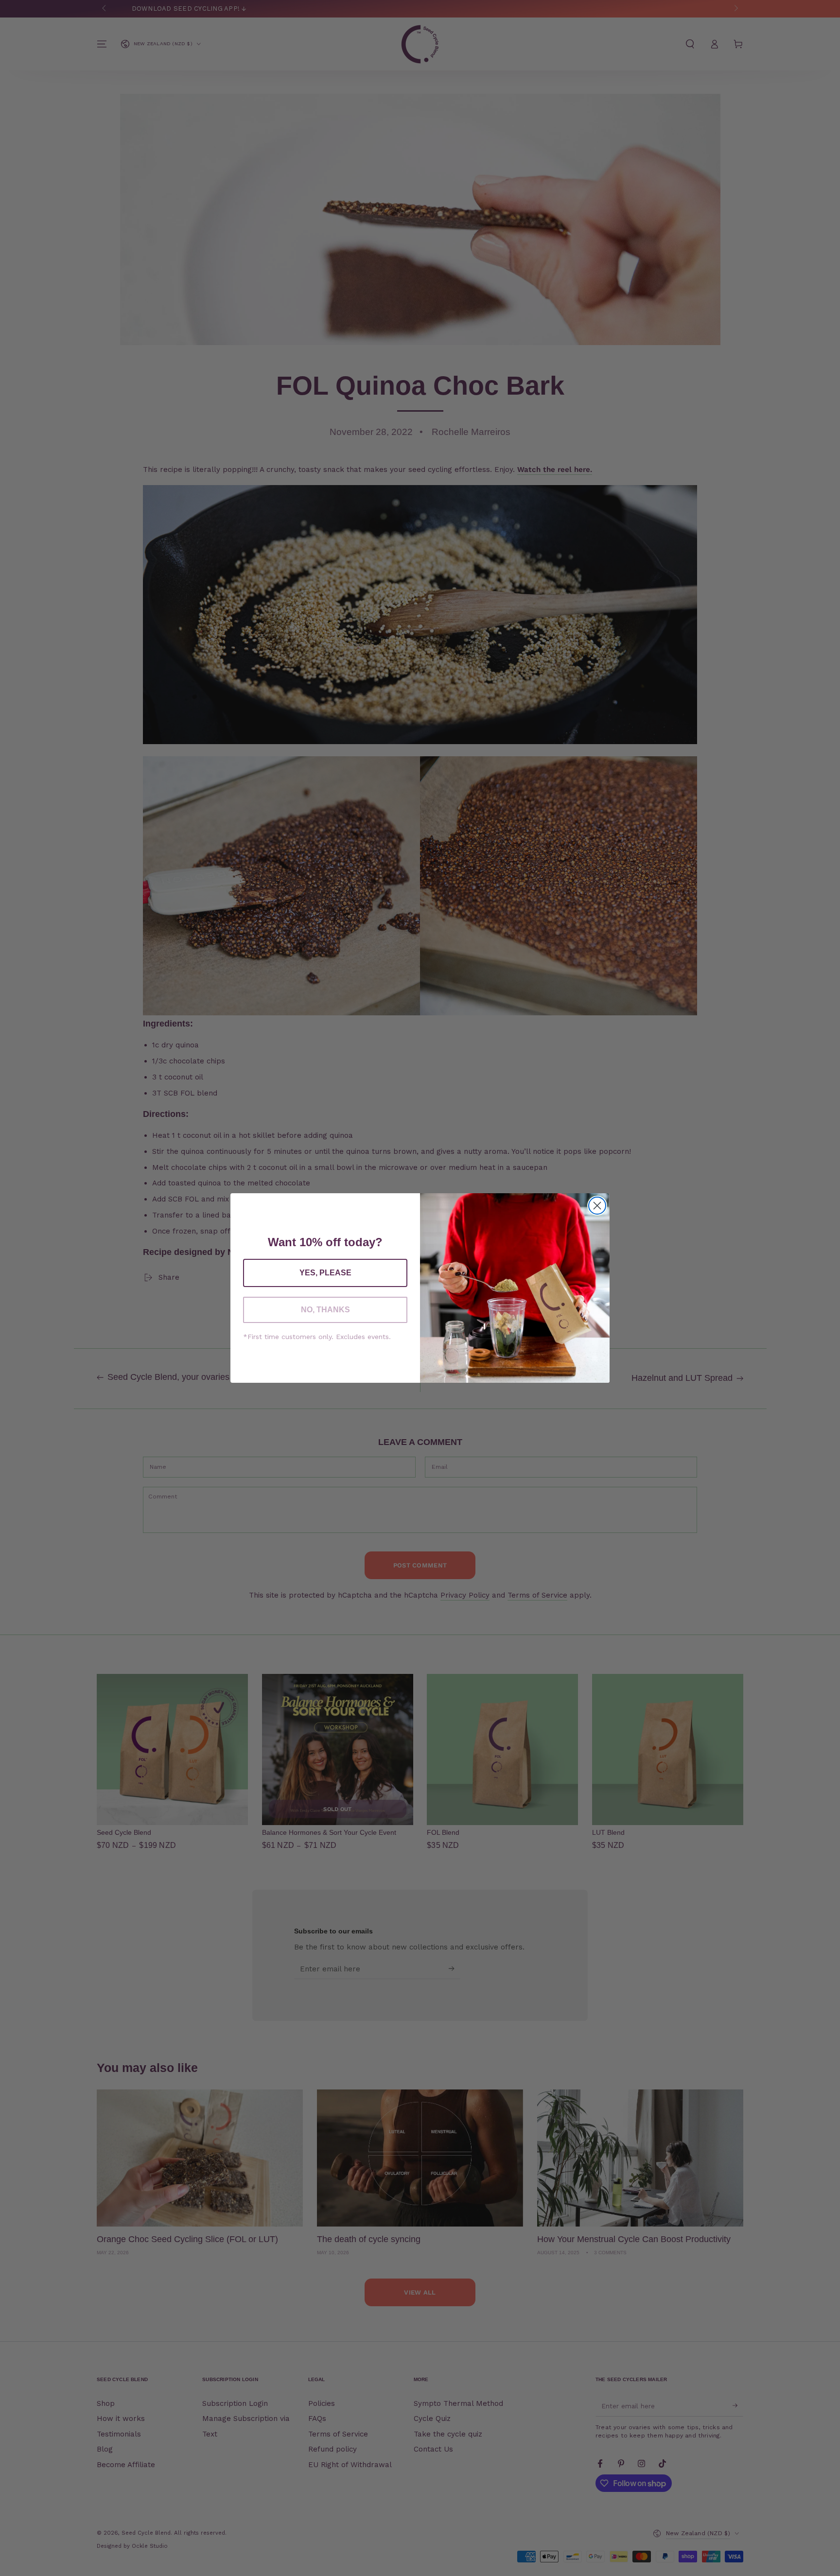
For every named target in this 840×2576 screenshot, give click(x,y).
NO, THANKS (325, 1310)
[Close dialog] (597, 1206)
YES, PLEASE (325, 1273)
